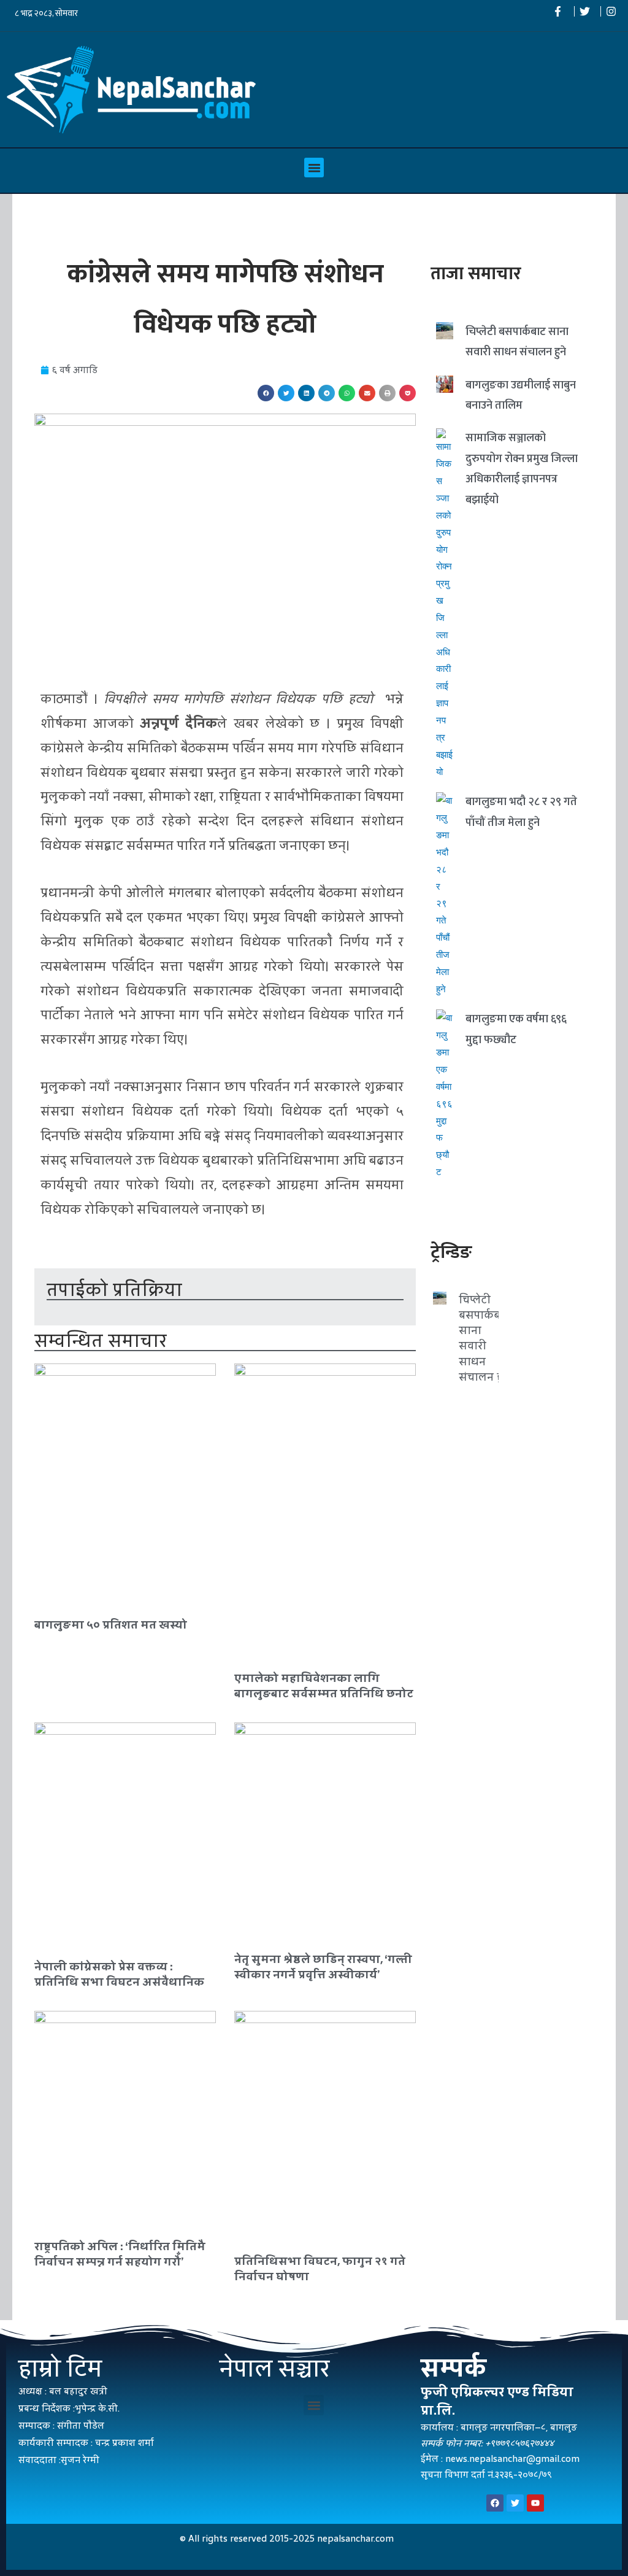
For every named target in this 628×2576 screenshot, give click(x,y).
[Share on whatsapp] (347, 393)
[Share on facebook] (266, 393)
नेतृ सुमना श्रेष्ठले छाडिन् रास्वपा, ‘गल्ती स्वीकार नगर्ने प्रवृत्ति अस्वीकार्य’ (323, 1967)
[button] (314, 168)
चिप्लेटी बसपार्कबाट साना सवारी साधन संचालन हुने (484, 1338)
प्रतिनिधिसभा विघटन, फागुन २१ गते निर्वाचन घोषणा (320, 2269)
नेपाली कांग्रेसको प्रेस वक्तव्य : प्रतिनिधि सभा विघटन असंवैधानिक (119, 1974)
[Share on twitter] (286, 393)
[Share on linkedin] (306, 393)
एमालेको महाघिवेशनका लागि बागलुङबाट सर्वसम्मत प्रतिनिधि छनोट (324, 1686)
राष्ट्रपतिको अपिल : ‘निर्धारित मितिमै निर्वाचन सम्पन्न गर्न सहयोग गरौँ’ (120, 2254)
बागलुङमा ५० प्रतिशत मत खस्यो (111, 1625)
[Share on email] (367, 393)
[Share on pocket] (408, 393)
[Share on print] (387, 393)
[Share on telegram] (327, 393)
